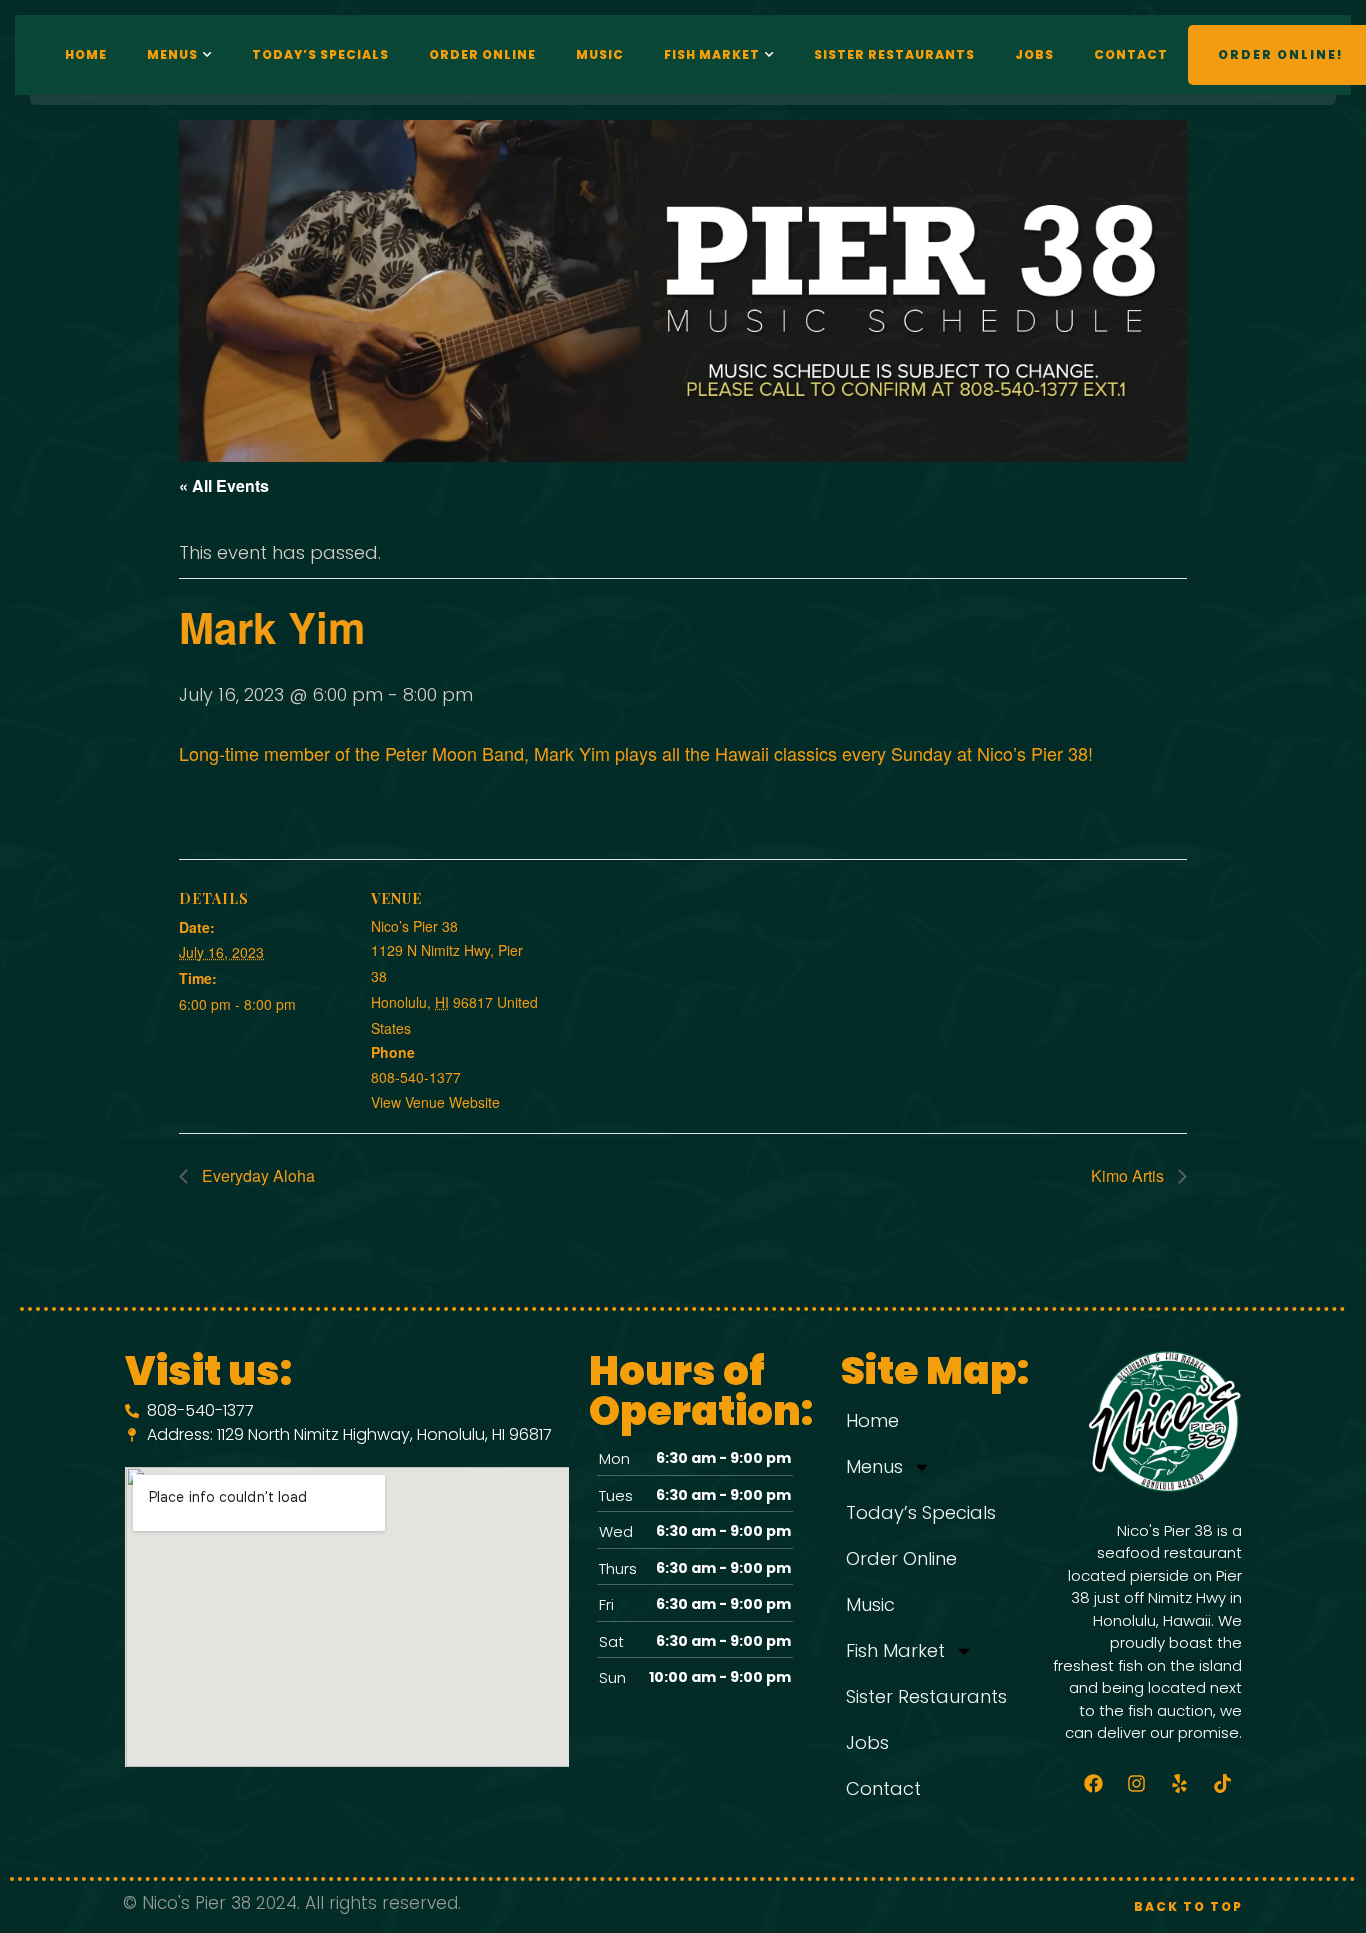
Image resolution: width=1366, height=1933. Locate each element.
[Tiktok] (1223, 1784)
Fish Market (712, 54)
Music (600, 54)
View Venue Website (435, 1102)
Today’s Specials (320, 54)
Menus (172, 54)
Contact (1131, 54)
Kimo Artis (1129, 1175)
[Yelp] (1180, 1784)
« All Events (224, 485)
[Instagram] (1137, 1784)
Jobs (1034, 54)
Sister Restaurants (894, 54)
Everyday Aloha (256, 1175)
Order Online (482, 54)
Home (86, 54)
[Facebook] (1094, 1784)
